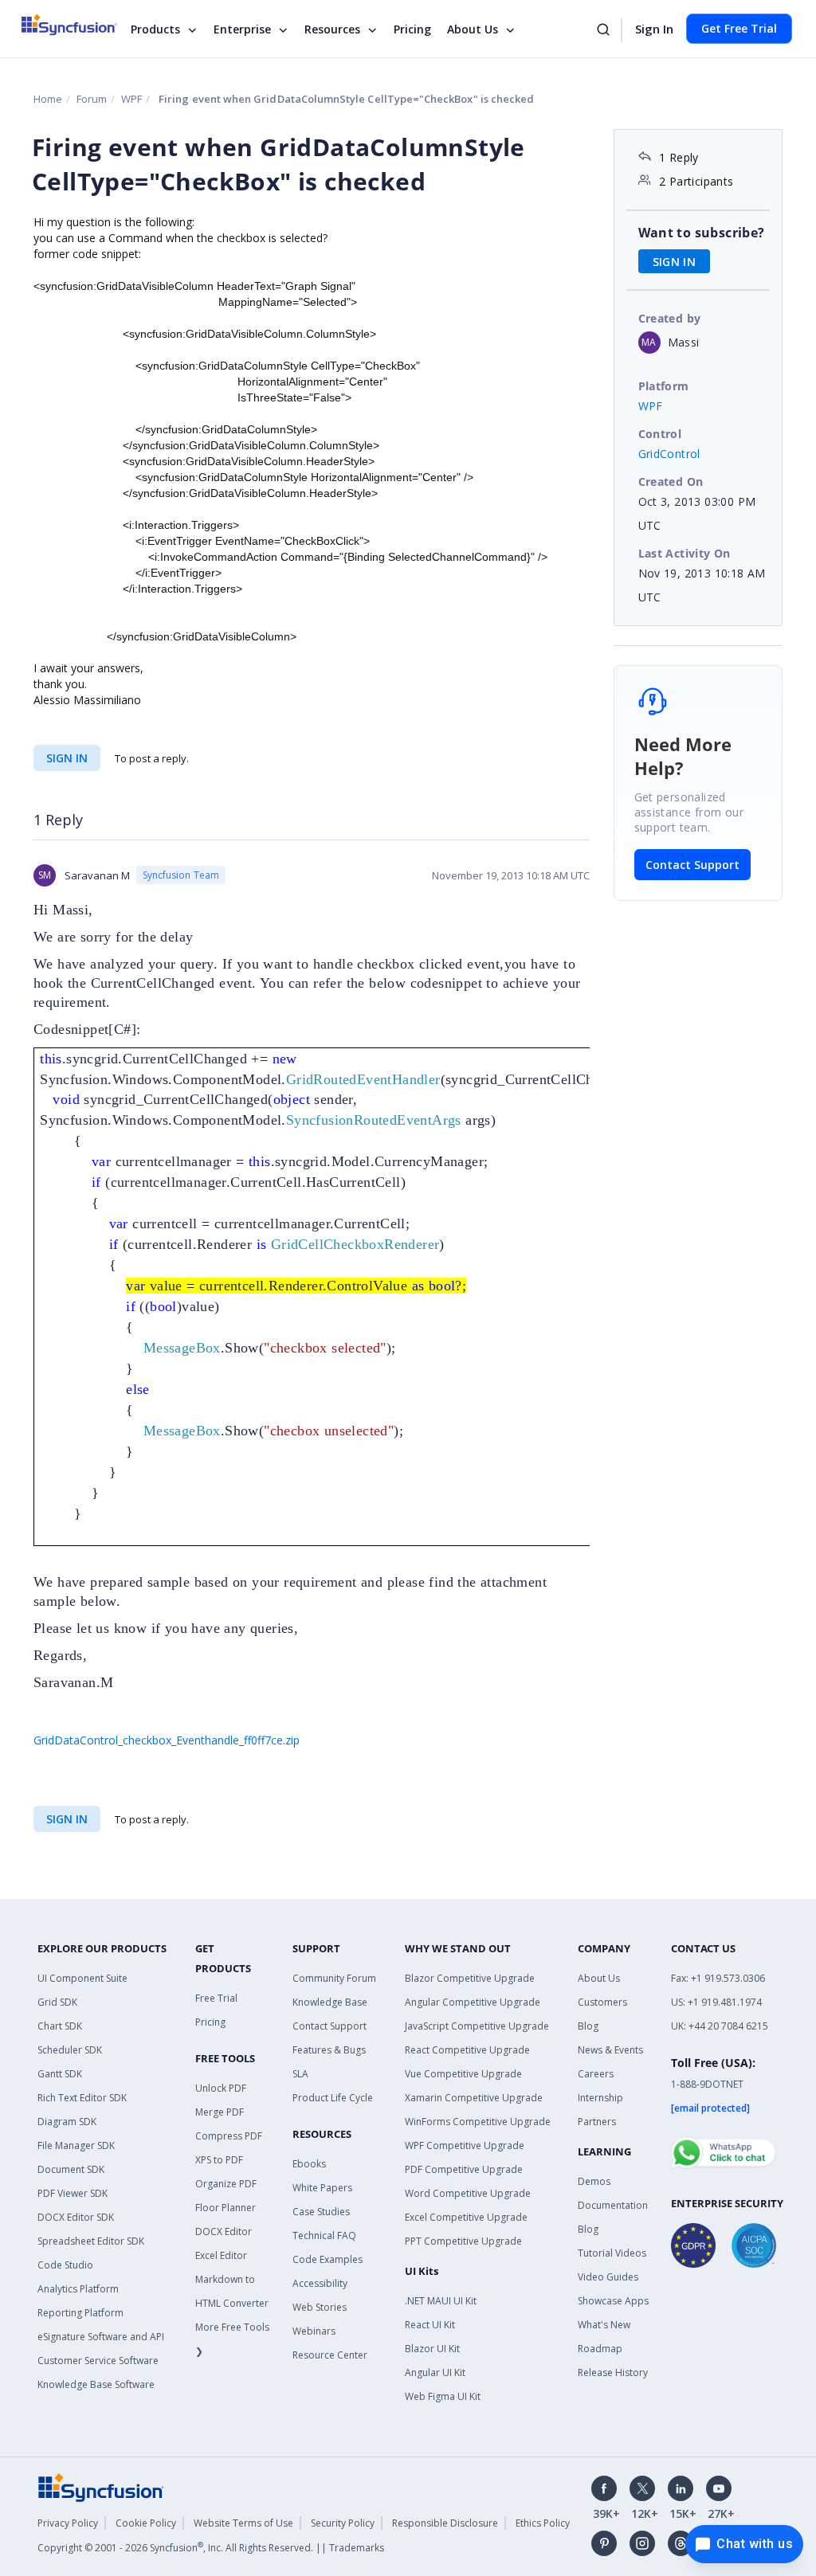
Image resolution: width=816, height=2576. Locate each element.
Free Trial (216, 1998)
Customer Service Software (98, 2361)
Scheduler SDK (70, 2050)
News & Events (610, 2050)
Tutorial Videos (612, 2253)
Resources (332, 29)
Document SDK (71, 2169)
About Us (473, 29)
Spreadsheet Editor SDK (91, 2241)
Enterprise (242, 29)
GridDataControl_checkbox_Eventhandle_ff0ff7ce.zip (167, 1740)
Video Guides (608, 2277)
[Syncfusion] (101, 2486)
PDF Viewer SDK (73, 2193)
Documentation (613, 2205)
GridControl (669, 454)
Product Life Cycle (333, 2098)
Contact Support (692, 865)
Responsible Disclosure (445, 2523)
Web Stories (320, 2307)
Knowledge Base (330, 2002)
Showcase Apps (613, 2301)
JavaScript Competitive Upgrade (477, 2026)
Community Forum (334, 1978)
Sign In (654, 29)
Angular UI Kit (435, 2372)
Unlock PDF (221, 2088)
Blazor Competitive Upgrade (470, 1978)
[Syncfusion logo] (79, 25)
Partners (597, 2122)
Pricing (412, 29)
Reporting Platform (80, 2313)
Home (48, 99)
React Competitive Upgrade (467, 2050)
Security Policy (343, 2523)
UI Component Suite (82, 1978)
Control (660, 434)
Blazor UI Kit (432, 2349)
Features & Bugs (329, 2050)
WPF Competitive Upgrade (465, 2145)
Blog (588, 2026)
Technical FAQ (324, 2235)
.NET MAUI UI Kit (441, 2301)
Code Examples (328, 2259)
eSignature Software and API (101, 2337)
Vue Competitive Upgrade (463, 2074)
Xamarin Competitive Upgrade (474, 2098)
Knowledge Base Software (96, 2384)
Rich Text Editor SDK (82, 2098)
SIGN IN (67, 758)
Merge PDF (220, 2112)
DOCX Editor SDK (76, 2217)
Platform (664, 386)
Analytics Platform (78, 2289)
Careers (596, 2074)
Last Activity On (685, 553)
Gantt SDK (60, 2074)
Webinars (314, 2331)
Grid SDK (57, 2002)
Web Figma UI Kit (443, 2396)
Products (155, 29)
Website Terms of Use (243, 2523)
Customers (602, 2002)
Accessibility (320, 2283)
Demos (594, 2181)
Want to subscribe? (702, 233)
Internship (600, 2098)
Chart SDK (60, 2026)
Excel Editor (221, 2255)
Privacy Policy (68, 2523)
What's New (604, 2325)
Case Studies (321, 2212)
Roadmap (600, 2349)
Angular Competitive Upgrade (473, 2002)
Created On (671, 482)
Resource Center (330, 2355)
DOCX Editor (224, 2231)
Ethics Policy (543, 2523)
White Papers (322, 2188)
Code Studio (65, 2265)
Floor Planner (226, 2208)
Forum (92, 99)
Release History (613, 2372)
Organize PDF (226, 2184)
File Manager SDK (76, 2145)
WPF (131, 99)
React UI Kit (430, 2325)
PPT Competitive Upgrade (463, 2241)
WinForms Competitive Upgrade (478, 2122)
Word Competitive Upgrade (468, 2193)
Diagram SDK (67, 2122)
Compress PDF (229, 2136)
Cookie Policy (146, 2523)
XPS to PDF (219, 2160)
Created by (670, 318)
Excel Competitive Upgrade (466, 2217)
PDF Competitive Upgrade (464, 2169)
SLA (300, 2074)
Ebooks (309, 2164)
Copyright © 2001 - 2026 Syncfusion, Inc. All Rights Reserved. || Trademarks (211, 2548)
